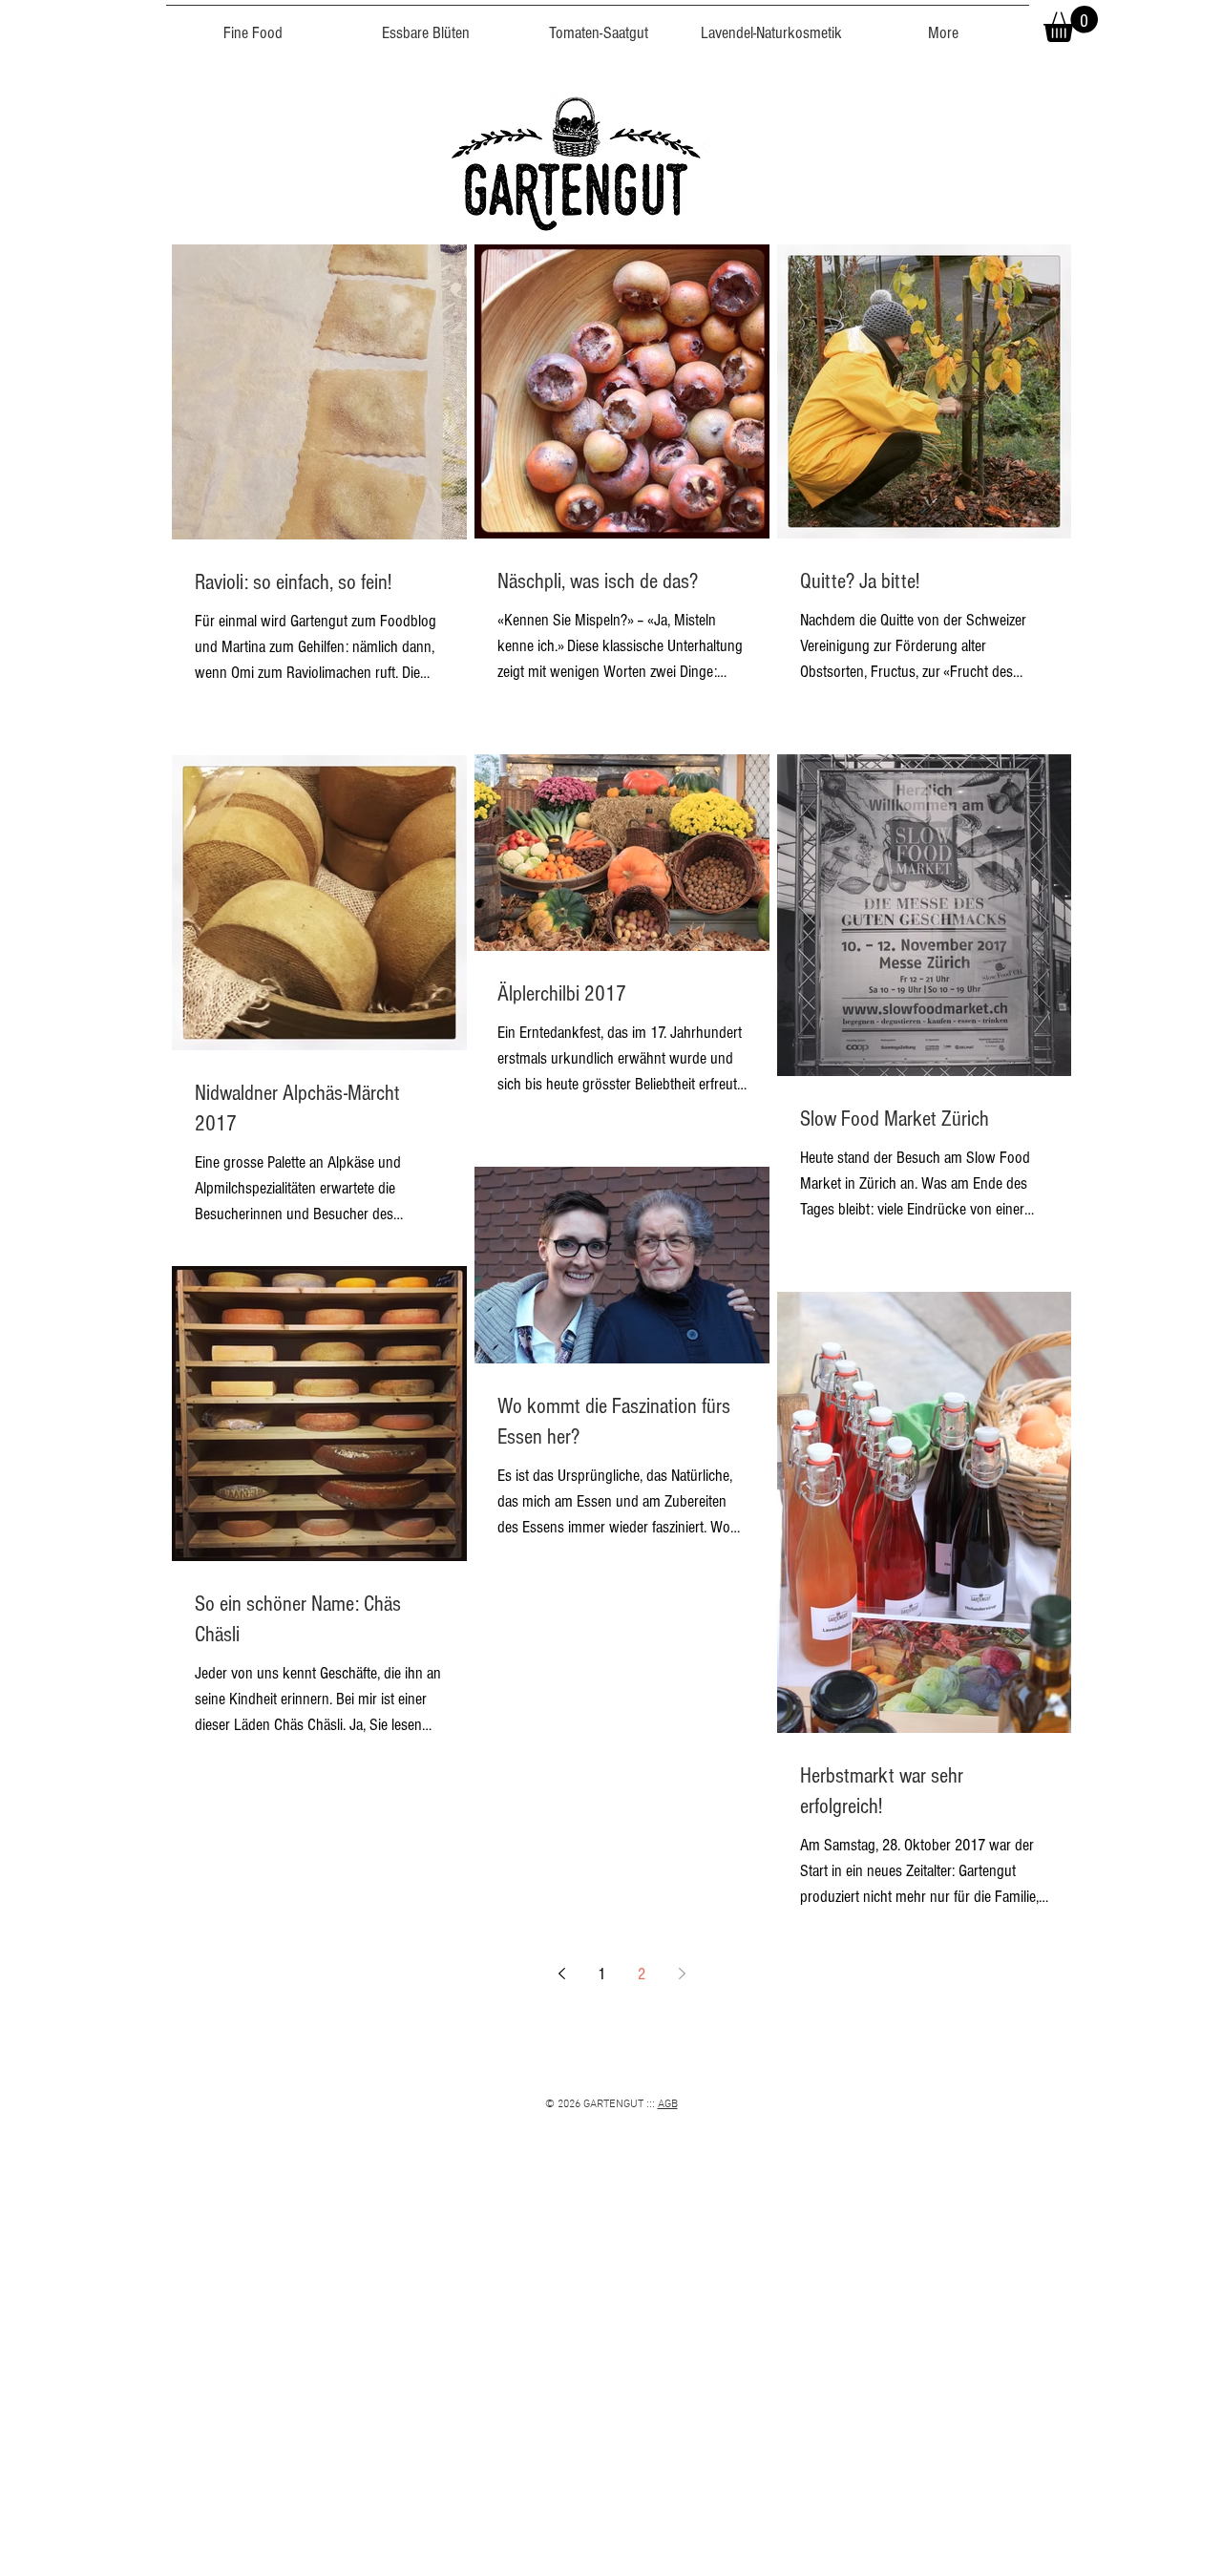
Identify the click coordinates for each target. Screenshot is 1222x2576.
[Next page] (682, 1974)
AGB (668, 2104)
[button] (1071, 24)
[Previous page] (561, 1974)
